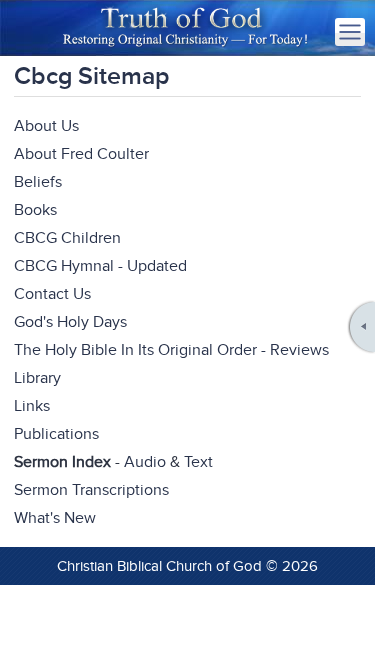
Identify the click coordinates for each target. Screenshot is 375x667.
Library (37, 378)
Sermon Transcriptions (91, 490)
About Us (46, 126)
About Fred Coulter (81, 154)
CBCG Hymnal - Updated (100, 266)
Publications (56, 434)
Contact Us (52, 294)
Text (198, 462)
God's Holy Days (70, 322)
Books (35, 210)
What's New (55, 518)
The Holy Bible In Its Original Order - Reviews (171, 350)
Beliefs (38, 182)
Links (32, 406)
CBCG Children (67, 238)
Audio (145, 462)
